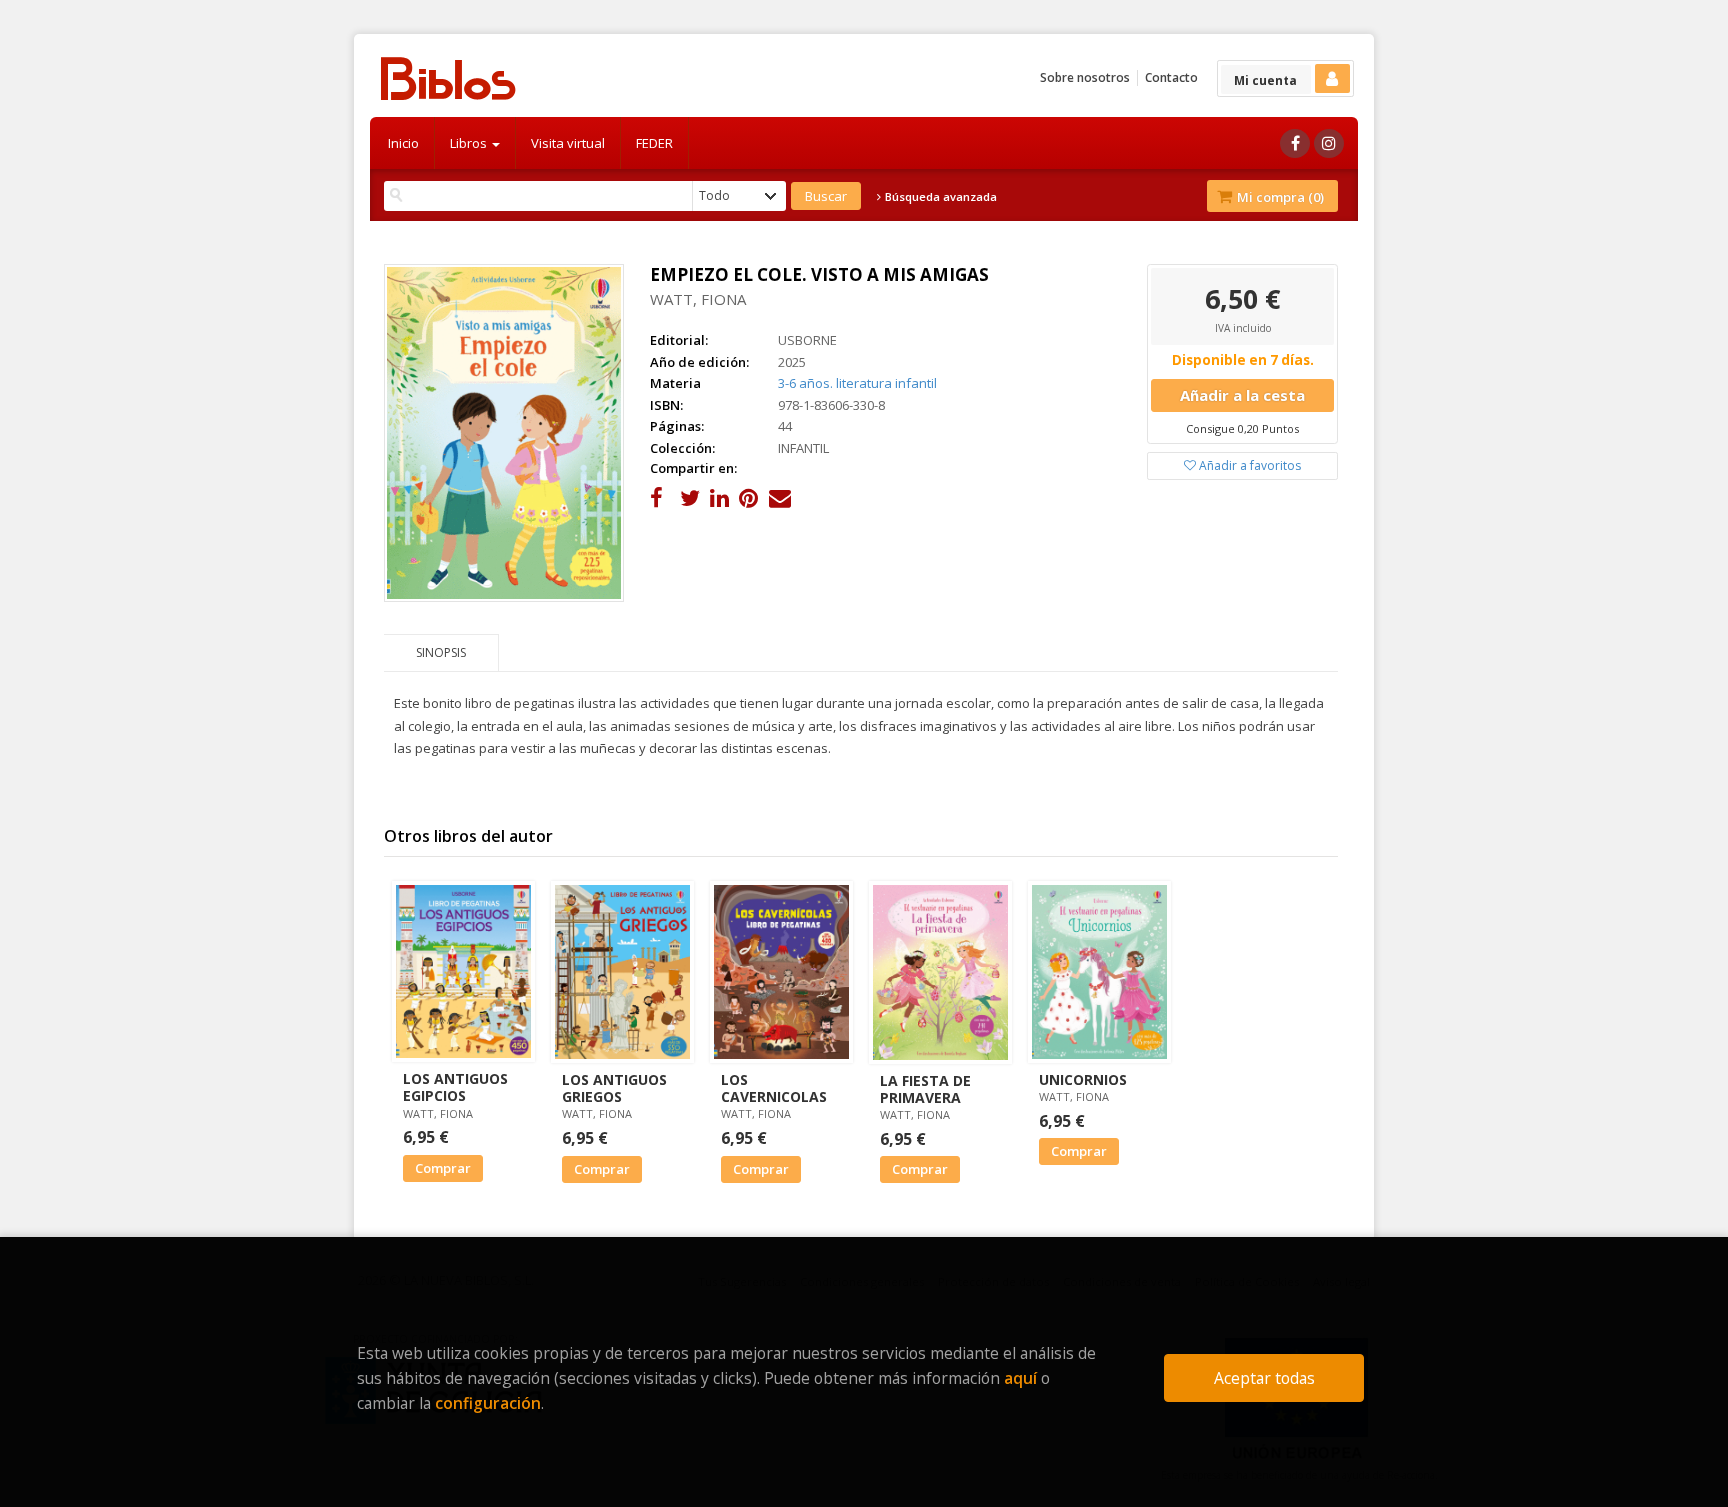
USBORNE (807, 340)
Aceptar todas (1264, 1378)
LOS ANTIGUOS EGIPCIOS (455, 1087)
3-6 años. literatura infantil (857, 383)
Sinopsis (441, 652)
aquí (1020, 1378)
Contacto (1171, 77)
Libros (470, 143)
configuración (488, 1403)
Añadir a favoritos (1248, 465)
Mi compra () (1279, 197)
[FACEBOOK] (1295, 143)
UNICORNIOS (1083, 1079)
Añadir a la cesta (1242, 395)
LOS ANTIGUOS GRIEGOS (614, 1088)
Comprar (443, 1168)
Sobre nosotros (1085, 77)
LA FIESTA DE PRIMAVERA (925, 1089)
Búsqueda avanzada (939, 197)
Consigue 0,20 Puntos (1242, 428)
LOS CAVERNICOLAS (774, 1088)
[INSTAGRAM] (1329, 143)
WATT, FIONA (698, 299)
